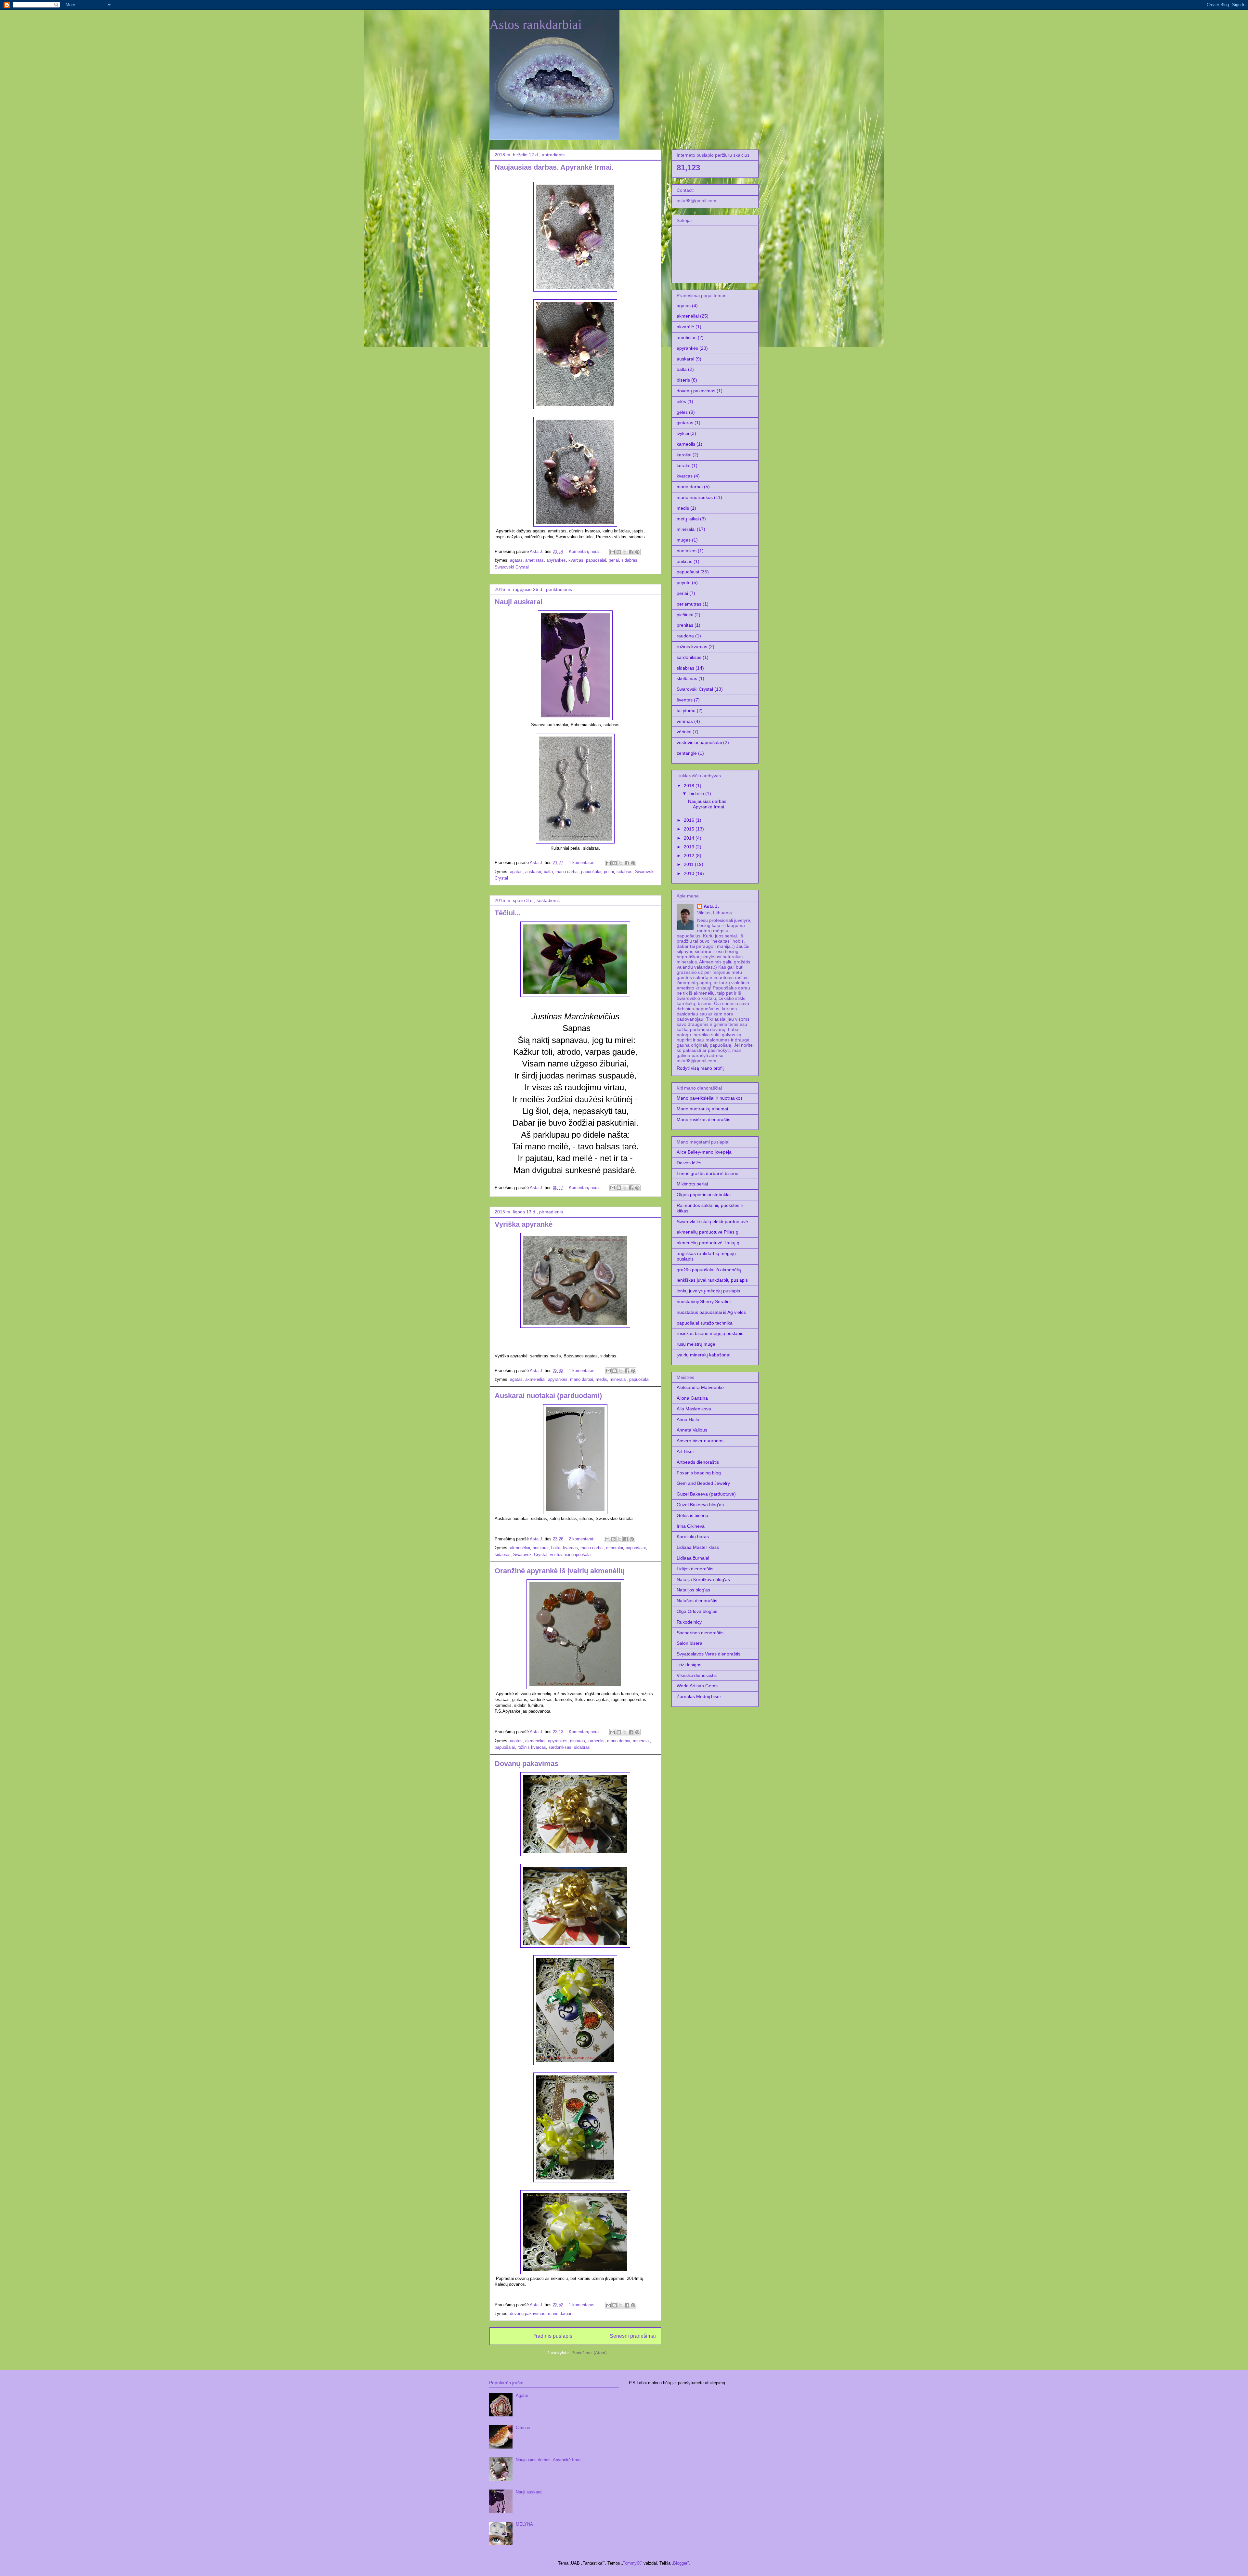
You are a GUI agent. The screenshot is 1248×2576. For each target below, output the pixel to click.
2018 (690, 786)
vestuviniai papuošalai (571, 1555)
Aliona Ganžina (692, 1398)
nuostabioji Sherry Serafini (704, 1301)
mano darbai (567, 872)
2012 (690, 856)
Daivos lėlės (689, 1163)
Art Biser (685, 1451)
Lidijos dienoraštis (695, 1569)
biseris (683, 380)
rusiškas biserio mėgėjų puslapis (710, 1333)
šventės (685, 700)
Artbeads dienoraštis (698, 1462)
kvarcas (576, 560)
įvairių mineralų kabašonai (703, 1355)
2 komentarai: (582, 1539)
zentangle (687, 753)
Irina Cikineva (691, 1526)
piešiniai (685, 615)
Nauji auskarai (519, 602)
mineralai (618, 1379)
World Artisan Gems (697, 1686)
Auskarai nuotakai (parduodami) (548, 1396)
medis (601, 1379)
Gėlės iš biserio (692, 1515)
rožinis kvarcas (532, 1747)
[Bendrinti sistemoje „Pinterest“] (637, 552)
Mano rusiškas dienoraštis (703, 1119)
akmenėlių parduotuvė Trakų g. (709, 1243)
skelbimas (687, 678)
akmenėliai (535, 1379)
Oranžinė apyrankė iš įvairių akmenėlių (560, 1571)
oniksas (684, 561)
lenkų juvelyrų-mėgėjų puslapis (708, 1291)
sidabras (629, 560)
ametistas (534, 560)
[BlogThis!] (619, 552)
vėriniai (684, 732)
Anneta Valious (692, 1430)
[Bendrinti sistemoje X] (625, 552)
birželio (697, 793)
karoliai (684, 455)
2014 (690, 838)
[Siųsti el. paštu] (613, 552)
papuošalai (596, 560)
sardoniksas (560, 1747)
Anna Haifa (688, 1419)
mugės (684, 540)
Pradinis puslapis (552, 2336)
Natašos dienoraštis (697, 1601)
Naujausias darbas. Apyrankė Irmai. (554, 167)
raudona (685, 636)
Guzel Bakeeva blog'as (700, 1505)
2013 (690, 847)
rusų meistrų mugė (696, 1344)
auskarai (533, 872)
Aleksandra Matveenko (700, 1387)
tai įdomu (686, 711)
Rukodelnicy (689, 1622)
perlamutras (689, 604)
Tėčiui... (508, 913)
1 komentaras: (583, 863)
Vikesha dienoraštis (697, 1675)
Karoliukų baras (693, 1536)
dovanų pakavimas (528, 2314)
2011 (689, 864)
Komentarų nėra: (585, 551)
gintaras (578, 1741)
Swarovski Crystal (512, 567)
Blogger (680, 2563)
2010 (690, 873)
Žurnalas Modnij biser (699, 1696)
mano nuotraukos (695, 497)
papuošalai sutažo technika (705, 1323)
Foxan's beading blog (699, 1473)
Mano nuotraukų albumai (702, 1109)
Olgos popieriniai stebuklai (704, 1195)
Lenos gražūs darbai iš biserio (708, 1173)
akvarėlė (685, 327)
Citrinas (523, 2428)
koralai (683, 465)
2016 (690, 820)
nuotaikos (687, 551)
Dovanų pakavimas (526, 1764)
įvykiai (683, 433)
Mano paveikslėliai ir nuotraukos (710, 1098)
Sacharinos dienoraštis (700, 1633)
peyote (684, 582)
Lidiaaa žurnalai (693, 1558)
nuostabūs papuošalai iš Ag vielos (711, 1312)
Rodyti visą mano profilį (701, 1068)
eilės (681, 401)
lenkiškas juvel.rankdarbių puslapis (712, 1280)
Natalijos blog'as (693, 1590)
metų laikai (688, 519)
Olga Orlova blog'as (697, 1611)
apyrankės (556, 560)
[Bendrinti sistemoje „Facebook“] (631, 552)
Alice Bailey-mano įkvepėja (704, 1152)
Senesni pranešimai (633, 2336)
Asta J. (711, 906)
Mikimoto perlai (692, 1184)
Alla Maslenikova (694, 1409)
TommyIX (632, 2563)
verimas (685, 721)
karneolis (596, 1741)
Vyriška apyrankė (524, 1224)
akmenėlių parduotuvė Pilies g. (708, 1232)
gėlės (682, 412)
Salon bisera (689, 1643)
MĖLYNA (524, 2524)
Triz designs (689, 1665)
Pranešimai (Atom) (589, 2353)
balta (548, 872)
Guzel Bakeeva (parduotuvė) (706, 1494)
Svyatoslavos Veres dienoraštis (708, 1654)
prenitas (685, 625)
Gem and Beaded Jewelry (703, 1483)
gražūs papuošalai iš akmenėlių (709, 1270)
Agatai (522, 2395)
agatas (516, 560)
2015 (690, 829)
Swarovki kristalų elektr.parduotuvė (712, 1222)
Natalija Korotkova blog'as (703, 1579)
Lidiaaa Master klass (698, 1547)
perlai (614, 560)
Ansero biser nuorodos (700, 1441)
